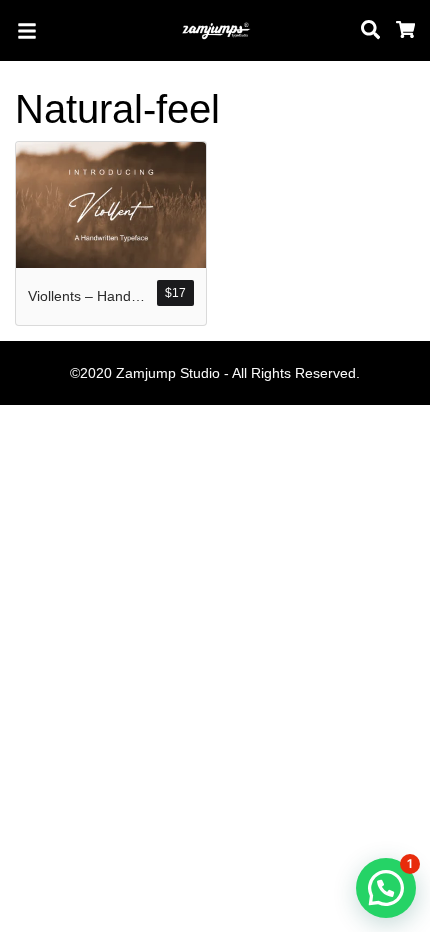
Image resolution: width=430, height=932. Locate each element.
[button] (386, 888)
